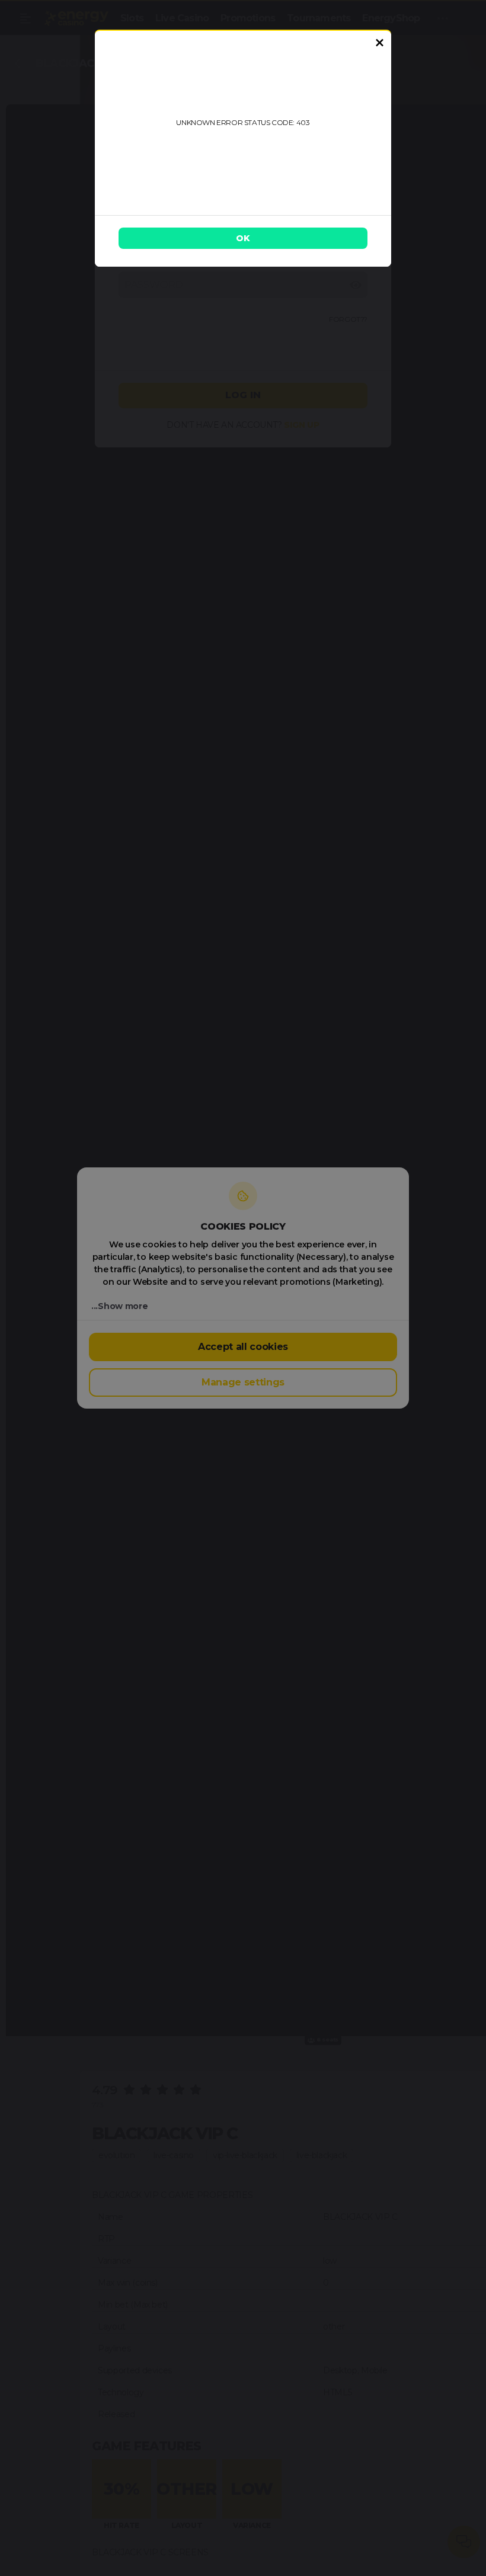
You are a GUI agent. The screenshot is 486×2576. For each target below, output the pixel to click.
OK (243, 238)
